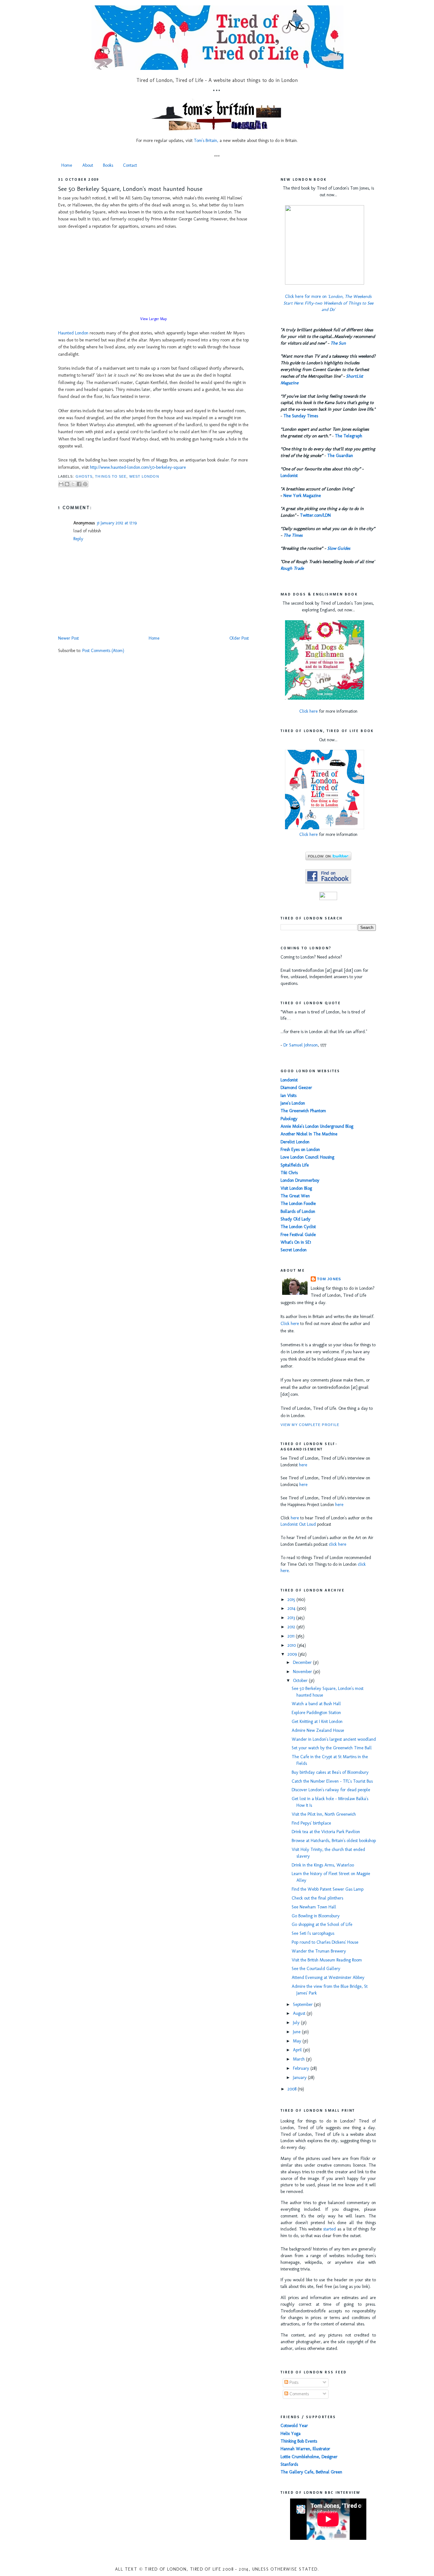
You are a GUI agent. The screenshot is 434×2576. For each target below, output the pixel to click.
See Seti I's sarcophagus (313, 1933)
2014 (292, 1608)
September (303, 2004)
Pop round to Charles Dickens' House (325, 1942)
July (297, 2023)
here (303, 1465)
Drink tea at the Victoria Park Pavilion (326, 1832)
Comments (298, 2394)
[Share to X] (73, 484)
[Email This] (61, 484)
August (300, 2013)
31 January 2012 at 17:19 (117, 523)
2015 (292, 1600)
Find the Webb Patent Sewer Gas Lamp (328, 1889)
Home (67, 165)
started (329, 2229)
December (303, 1662)
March (299, 2059)
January (300, 2078)
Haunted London (73, 333)
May (298, 2041)
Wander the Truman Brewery (319, 1951)
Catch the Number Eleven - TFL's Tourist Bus (332, 1781)
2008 (293, 2089)
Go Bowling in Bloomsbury (316, 1916)
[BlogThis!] (67, 484)
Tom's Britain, (206, 141)
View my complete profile (310, 1425)
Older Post (239, 638)
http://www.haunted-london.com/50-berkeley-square (138, 467)
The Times (293, 535)
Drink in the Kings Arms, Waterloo (323, 1865)
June (297, 2032)
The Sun (338, 343)
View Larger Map (153, 319)
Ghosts (84, 476)
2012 (292, 1627)
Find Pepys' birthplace (311, 1823)
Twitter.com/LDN (315, 515)
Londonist (289, 476)
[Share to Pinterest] (85, 484)
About (88, 165)
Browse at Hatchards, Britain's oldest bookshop (334, 1841)
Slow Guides (339, 548)
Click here (309, 711)
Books (108, 165)
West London (144, 476)
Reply (78, 539)
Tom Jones (329, 1279)
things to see (111, 476)
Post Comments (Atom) (103, 651)
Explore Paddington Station (316, 1713)
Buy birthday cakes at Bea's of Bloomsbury (330, 1772)
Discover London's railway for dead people (331, 1790)
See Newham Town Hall (314, 1907)
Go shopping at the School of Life (322, 1924)
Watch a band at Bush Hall (316, 1704)
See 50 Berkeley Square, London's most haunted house (130, 189)
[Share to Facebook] (79, 484)
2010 (292, 1645)
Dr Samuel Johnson (301, 1045)
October (301, 1681)
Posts (293, 2382)
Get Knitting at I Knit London (317, 1722)
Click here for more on (328, 303)
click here (338, 1544)
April (298, 2050)
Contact (130, 165)
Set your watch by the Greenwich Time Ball (332, 1748)
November (303, 1672)
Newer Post (68, 638)
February (302, 2068)
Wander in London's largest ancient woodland (334, 1739)
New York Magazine (302, 496)
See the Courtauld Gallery (316, 1969)
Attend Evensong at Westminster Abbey (328, 1977)
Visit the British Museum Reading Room (327, 1960)
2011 (292, 1636)
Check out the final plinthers (317, 1898)
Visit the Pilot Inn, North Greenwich (324, 1814)
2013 (292, 1618)
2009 (293, 1654)
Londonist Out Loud (298, 1524)
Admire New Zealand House (318, 1730)
